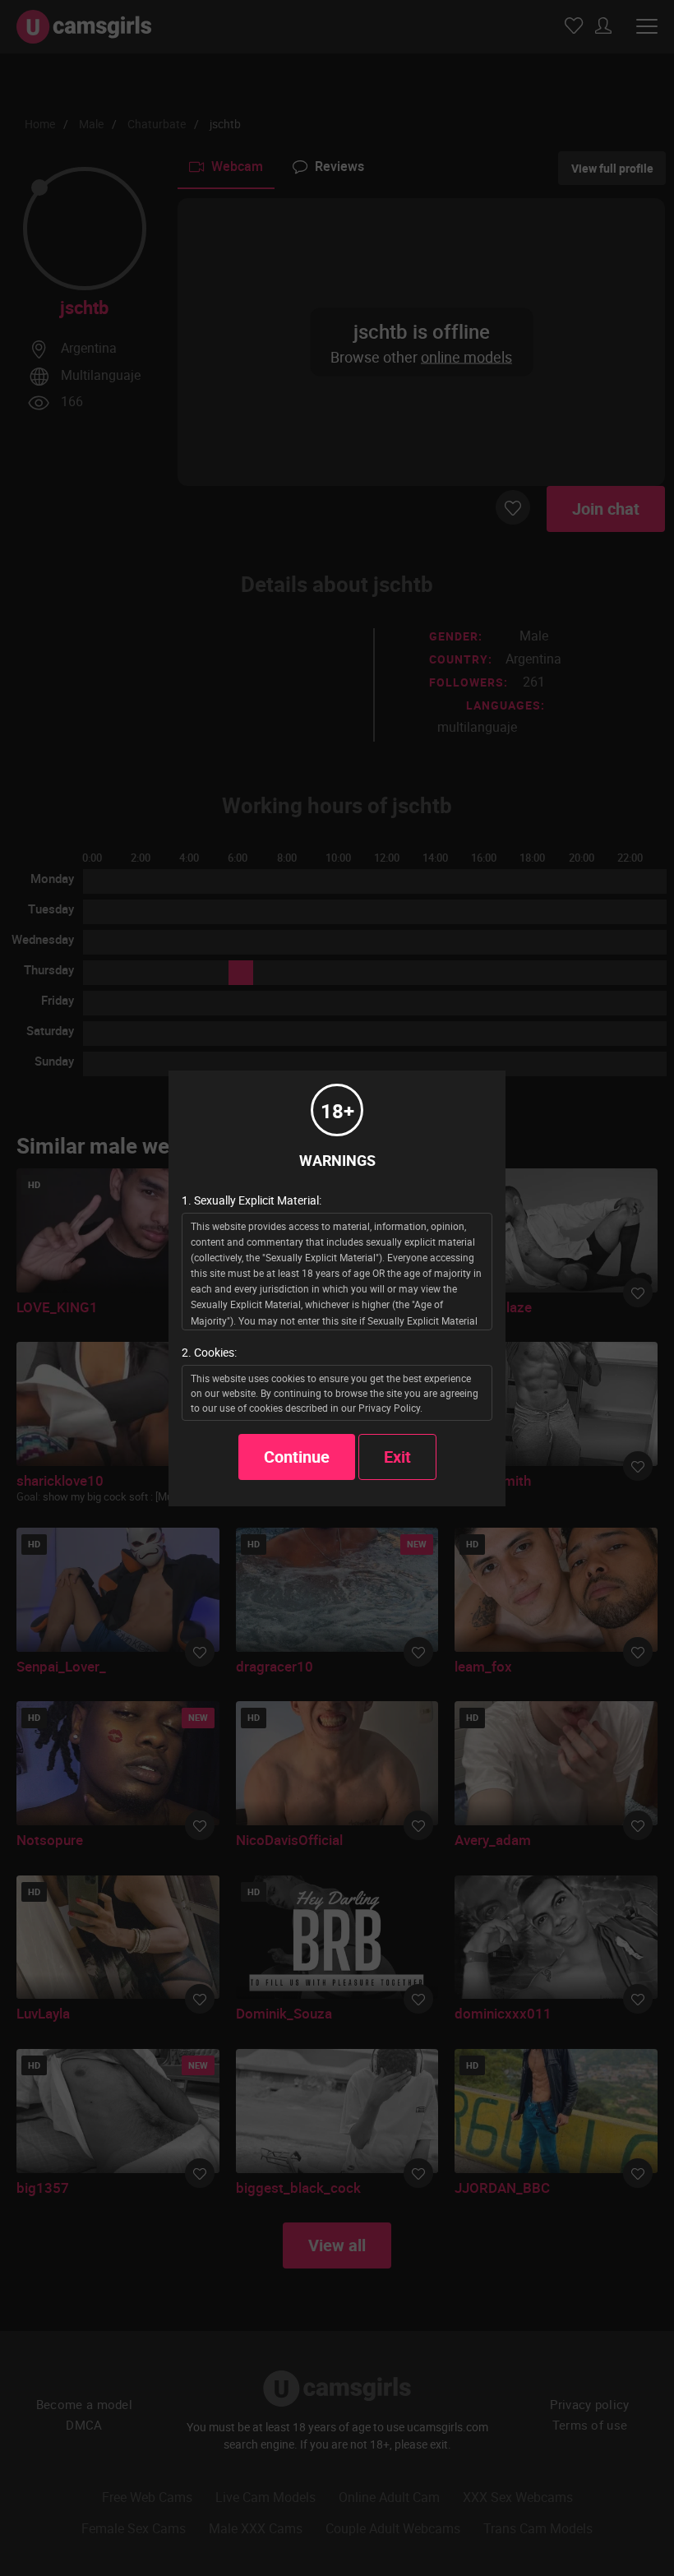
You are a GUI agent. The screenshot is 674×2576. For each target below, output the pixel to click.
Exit (397, 1457)
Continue (297, 1457)
